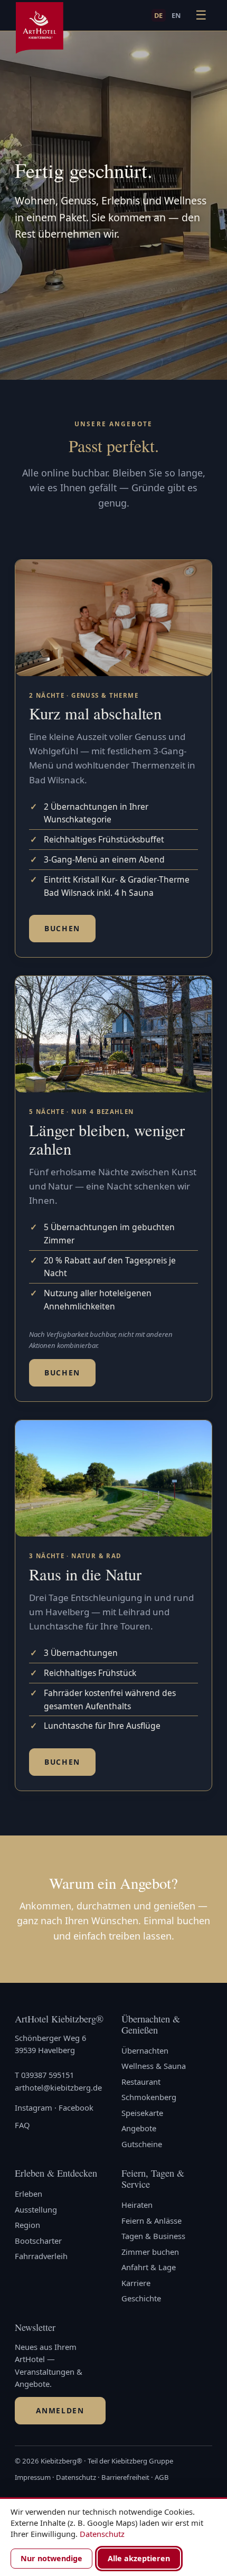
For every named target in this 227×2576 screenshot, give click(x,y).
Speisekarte (142, 2113)
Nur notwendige (51, 2558)
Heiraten (137, 2205)
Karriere (136, 2283)
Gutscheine (142, 2144)
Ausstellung (36, 2209)
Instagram (34, 2107)
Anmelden (60, 2410)
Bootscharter (38, 2241)
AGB (162, 2477)
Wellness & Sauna (154, 2066)
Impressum (33, 2477)
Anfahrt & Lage (149, 2267)
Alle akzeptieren (139, 2558)
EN (176, 15)
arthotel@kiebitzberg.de (58, 2087)
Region (27, 2225)
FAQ (22, 2125)
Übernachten (145, 2050)
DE (159, 15)
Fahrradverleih (41, 2256)
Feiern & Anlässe (152, 2221)
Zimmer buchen (150, 2252)
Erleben (29, 2194)
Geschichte (141, 2298)
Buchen (62, 928)
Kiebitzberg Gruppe (142, 2461)
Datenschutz (76, 2477)
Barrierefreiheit (125, 2477)
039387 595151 (48, 2075)
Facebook (76, 2107)
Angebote (139, 2128)
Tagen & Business (153, 2236)
